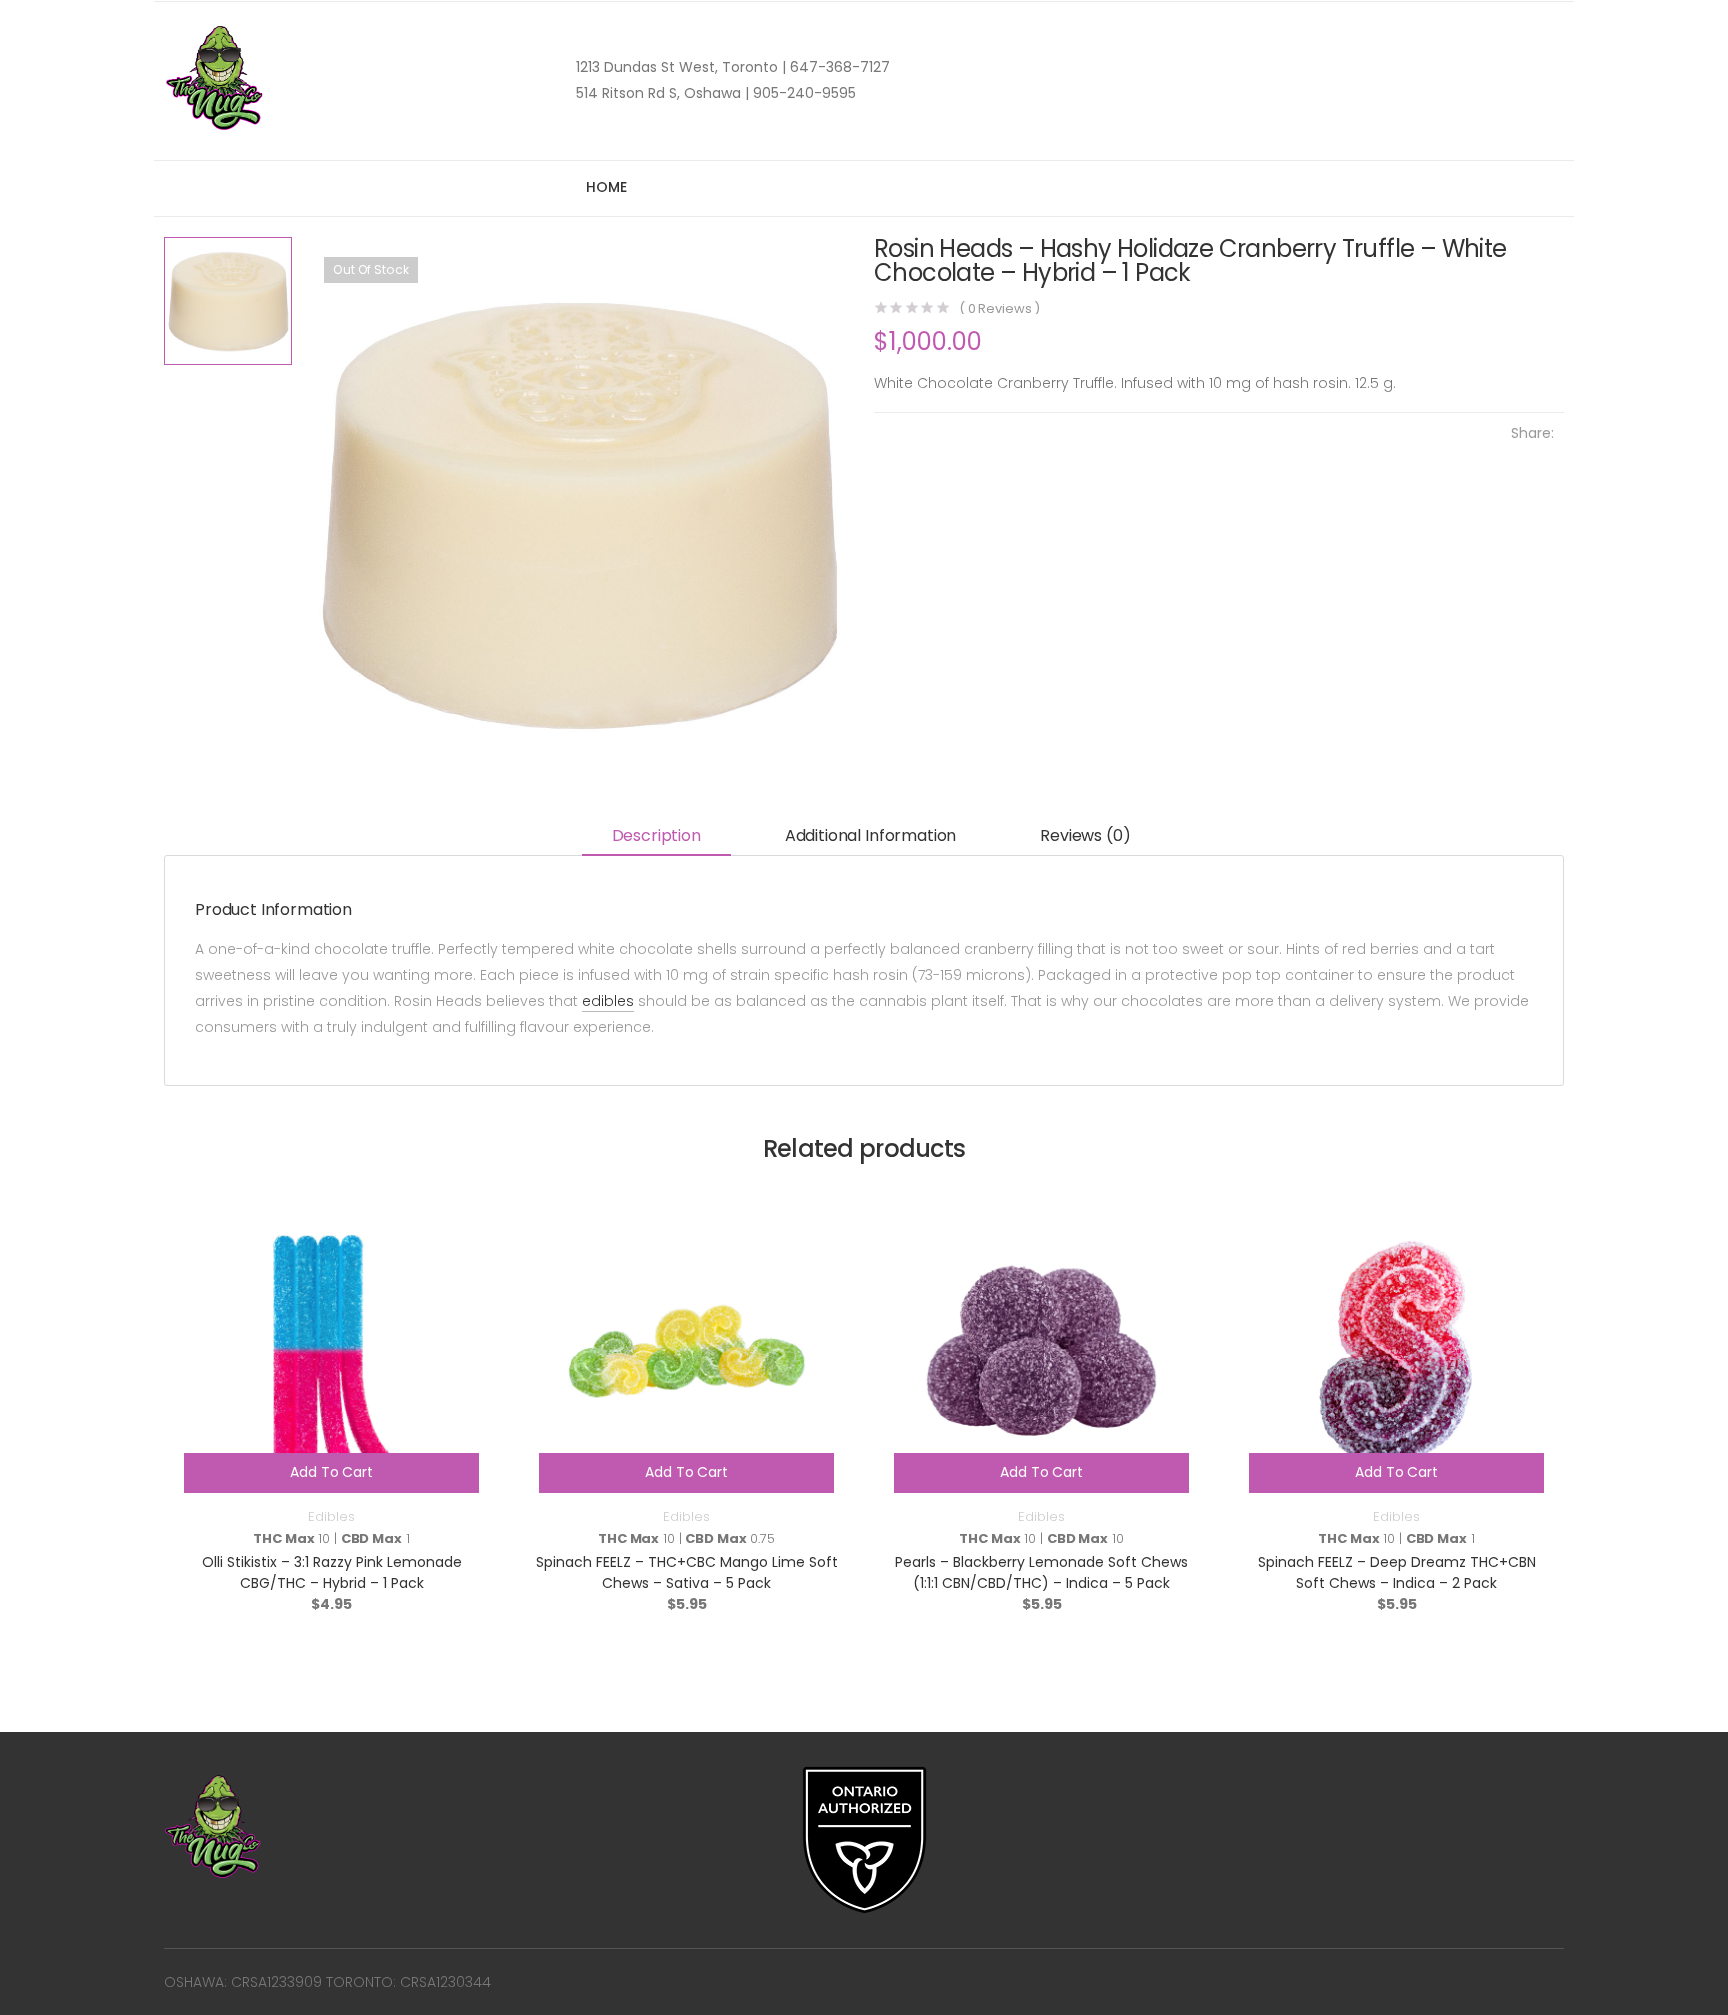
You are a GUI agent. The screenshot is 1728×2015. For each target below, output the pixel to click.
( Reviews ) (999, 308)
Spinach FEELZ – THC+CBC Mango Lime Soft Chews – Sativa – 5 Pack (687, 1572)
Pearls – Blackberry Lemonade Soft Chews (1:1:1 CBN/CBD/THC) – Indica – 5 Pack (1041, 1572)
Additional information (870, 835)
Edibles (331, 1516)
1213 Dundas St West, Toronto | (681, 67)
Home (606, 187)
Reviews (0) (1085, 835)
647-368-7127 (838, 67)
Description (656, 835)
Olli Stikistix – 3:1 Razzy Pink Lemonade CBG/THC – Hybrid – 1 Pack (332, 1572)
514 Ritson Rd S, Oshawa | (662, 93)
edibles (608, 1001)
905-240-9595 (802, 93)
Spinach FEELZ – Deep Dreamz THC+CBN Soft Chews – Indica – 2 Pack (1397, 1572)
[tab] (656, 837)
